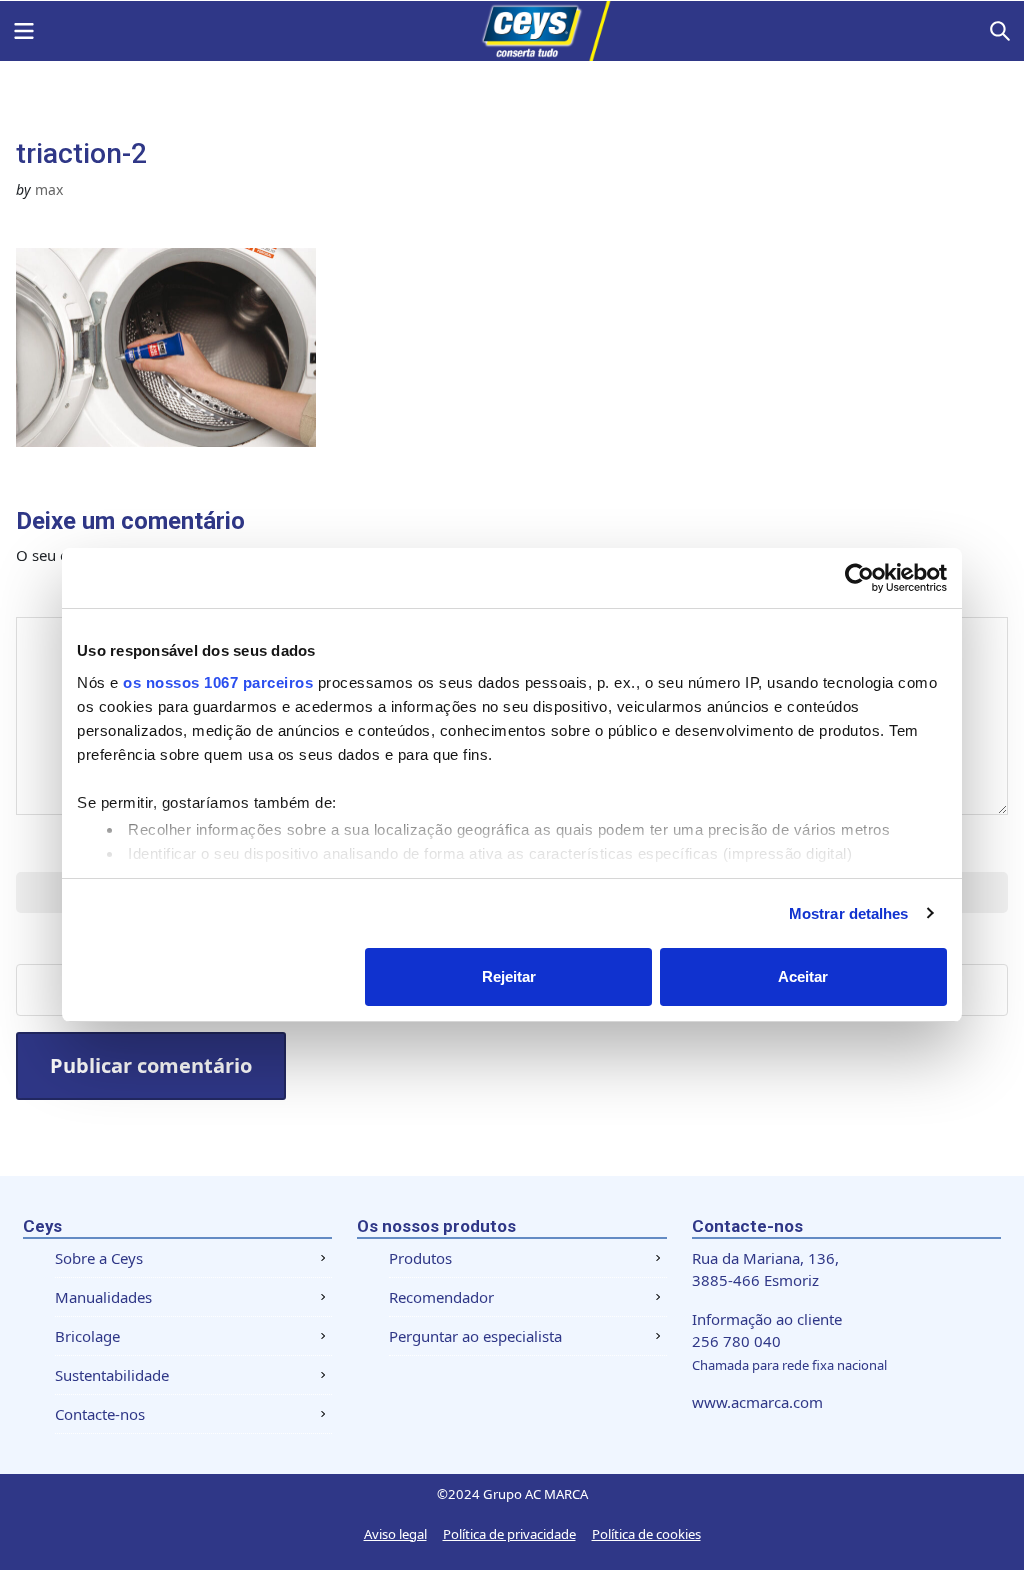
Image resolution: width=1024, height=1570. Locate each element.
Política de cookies (646, 1534)
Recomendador (441, 1297)
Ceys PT (512, 31)
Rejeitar (509, 976)
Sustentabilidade (112, 1375)
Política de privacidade (509, 1534)
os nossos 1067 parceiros (218, 682)
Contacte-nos (100, 1414)
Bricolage (87, 1336)
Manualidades (103, 1297)
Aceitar (803, 976)
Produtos (420, 1258)
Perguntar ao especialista (475, 1336)
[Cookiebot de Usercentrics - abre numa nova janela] (859, 578)
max (49, 189)
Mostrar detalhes (849, 913)
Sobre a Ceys (99, 1258)
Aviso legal (395, 1534)
